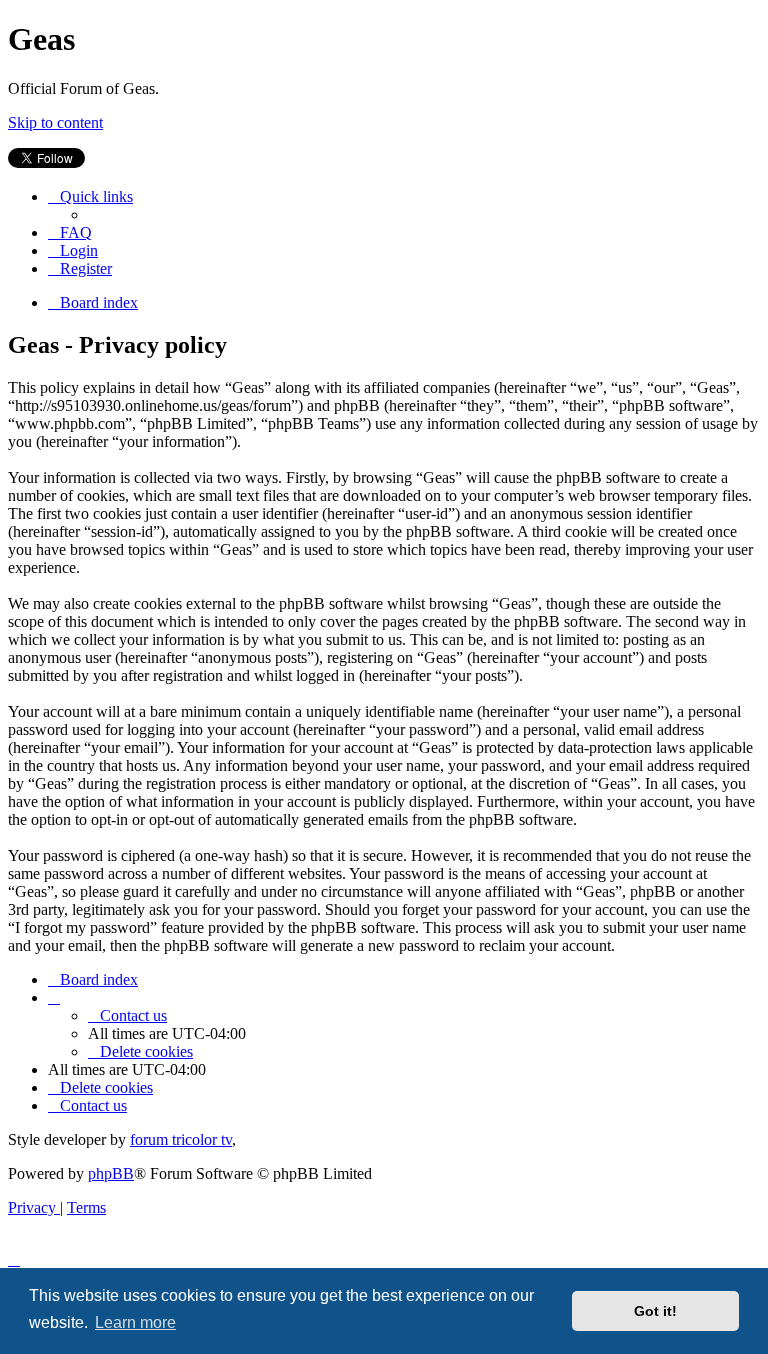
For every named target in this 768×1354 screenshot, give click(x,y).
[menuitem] (70, 232)
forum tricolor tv (181, 1139)
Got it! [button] (655, 1311)
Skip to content (55, 122)
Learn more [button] (135, 1322)
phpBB (111, 1173)
